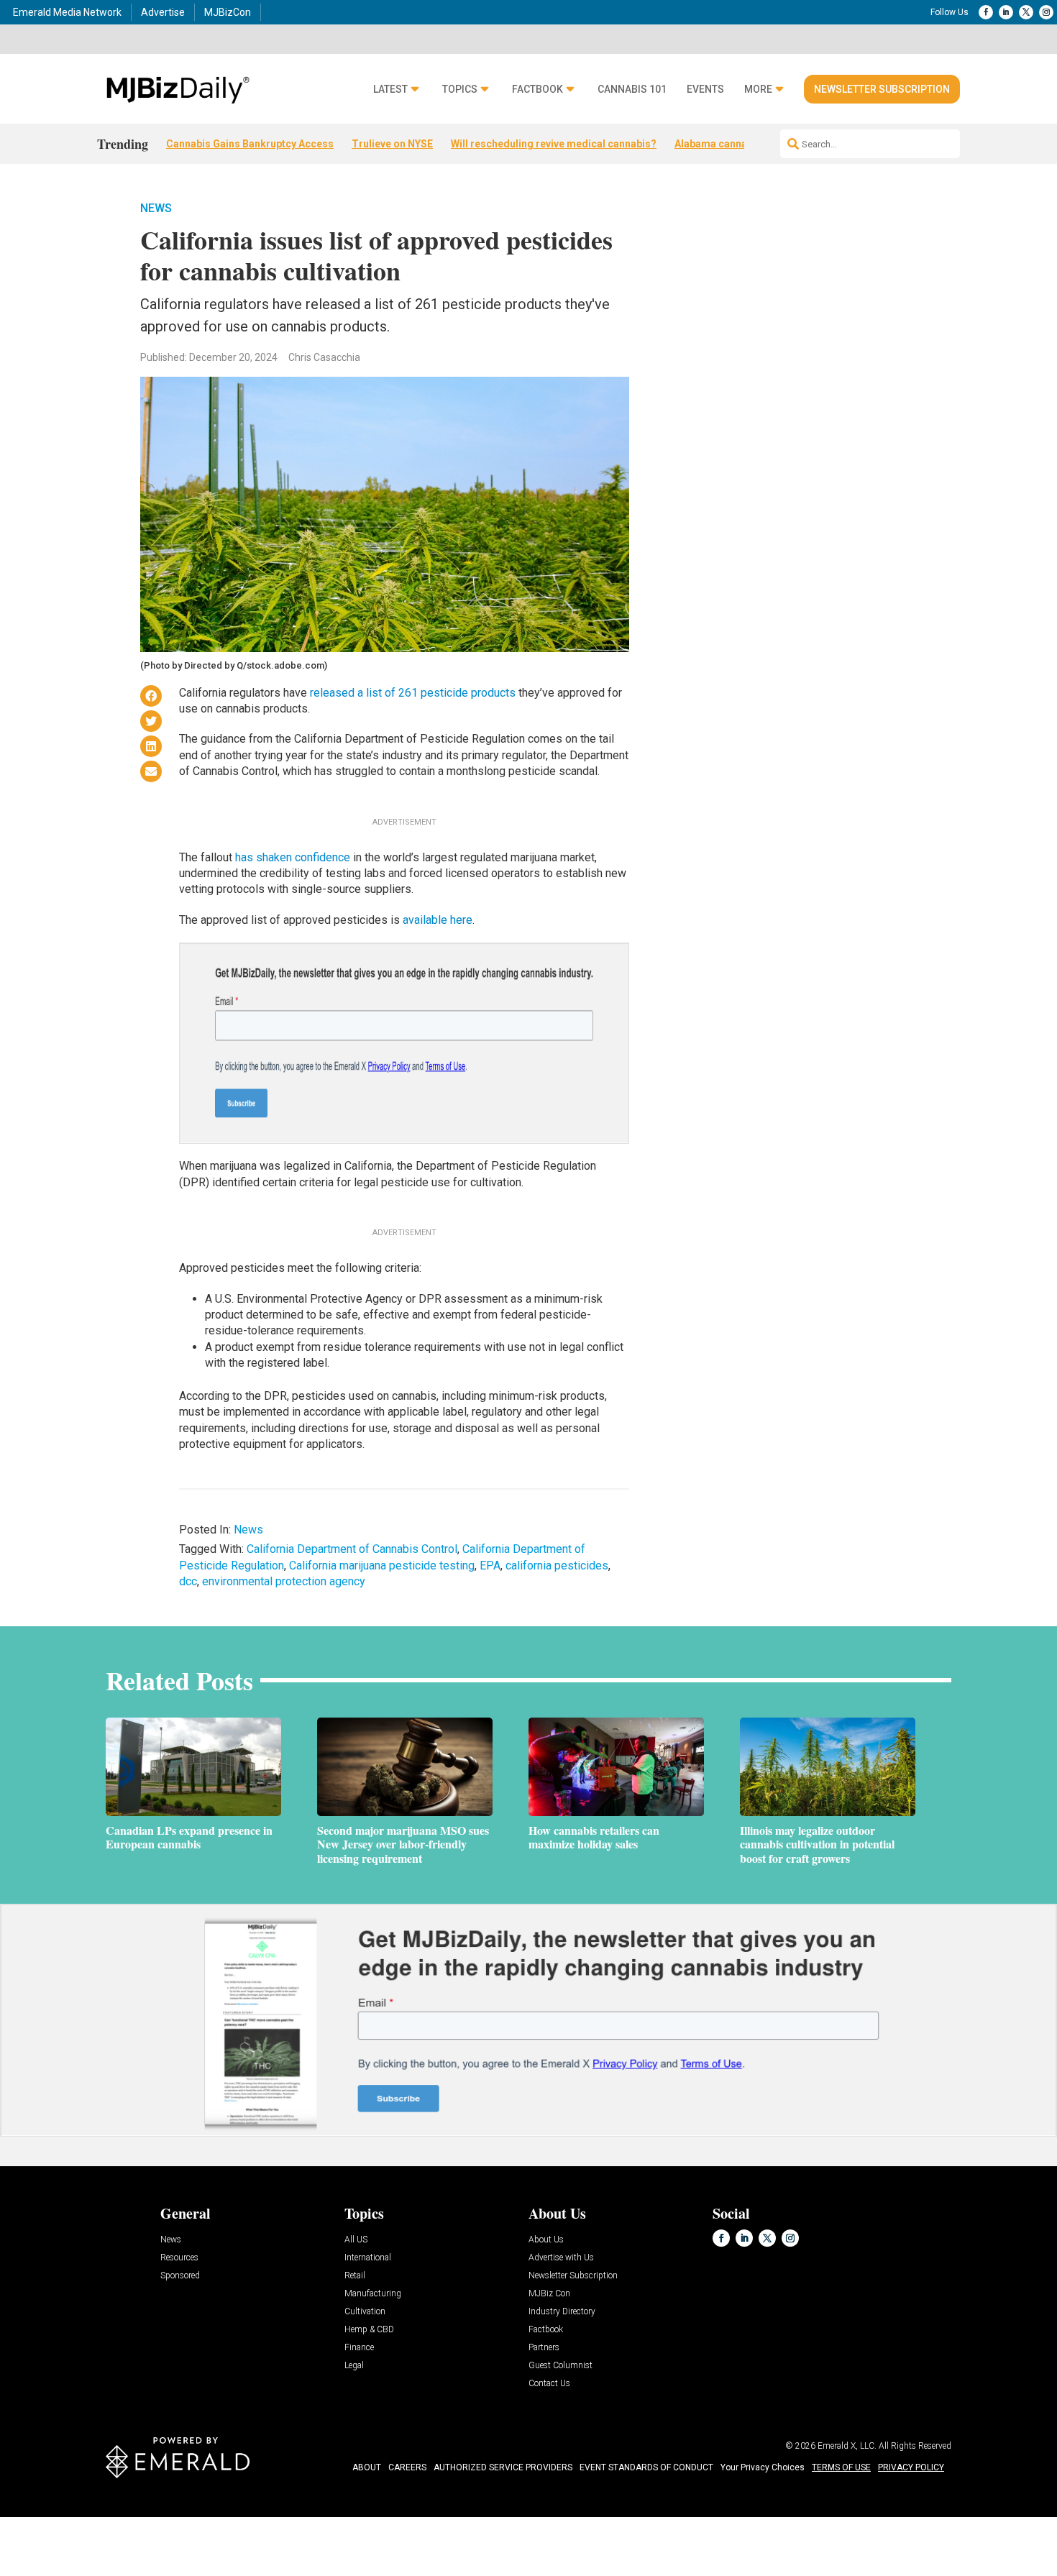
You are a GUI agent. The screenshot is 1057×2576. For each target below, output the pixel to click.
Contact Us (549, 2384)
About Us (546, 2240)
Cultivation (365, 2312)
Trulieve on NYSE (392, 144)
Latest (390, 90)
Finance (359, 2348)
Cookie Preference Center (146, 2520)
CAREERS (407, 2467)
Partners (544, 2348)
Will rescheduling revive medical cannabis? (554, 144)
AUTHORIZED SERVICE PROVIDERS (503, 2467)
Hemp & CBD (369, 2330)
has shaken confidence (293, 857)
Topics (460, 90)
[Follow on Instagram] (1046, 12)
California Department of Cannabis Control (352, 1549)
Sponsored (180, 2276)
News (156, 208)
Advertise (163, 12)
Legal (354, 2366)
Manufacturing (373, 2294)
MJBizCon (228, 12)
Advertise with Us (561, 2258)
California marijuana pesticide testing (382, 1566)
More (758, 90)
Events (705, 90)
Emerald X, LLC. (847, 2446)
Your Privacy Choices (763, 2467)
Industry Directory (562, 2312)
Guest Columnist (560, 2366)
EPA (490, 1566)
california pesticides (557, 1566)
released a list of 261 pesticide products (413, 693)
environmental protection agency (284, 1581)
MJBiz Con (549, 2294)
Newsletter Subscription (882, 89)
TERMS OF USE (841, 2467)
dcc (188, 1581)
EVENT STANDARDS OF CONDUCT (646, 2467)
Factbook (537, 90)
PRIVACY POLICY (911, 2467)
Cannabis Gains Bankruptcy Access (250, 144)
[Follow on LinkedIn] (1006, 12)
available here (438, 920)
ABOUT (367, 2467)
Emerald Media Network (67, 12)
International (368, 2258)
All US (356, 2240)
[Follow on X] (1026, 12)
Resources (179, 2258)
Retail (355, 2276)
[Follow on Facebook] (986, 12)
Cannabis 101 (632, 90)
